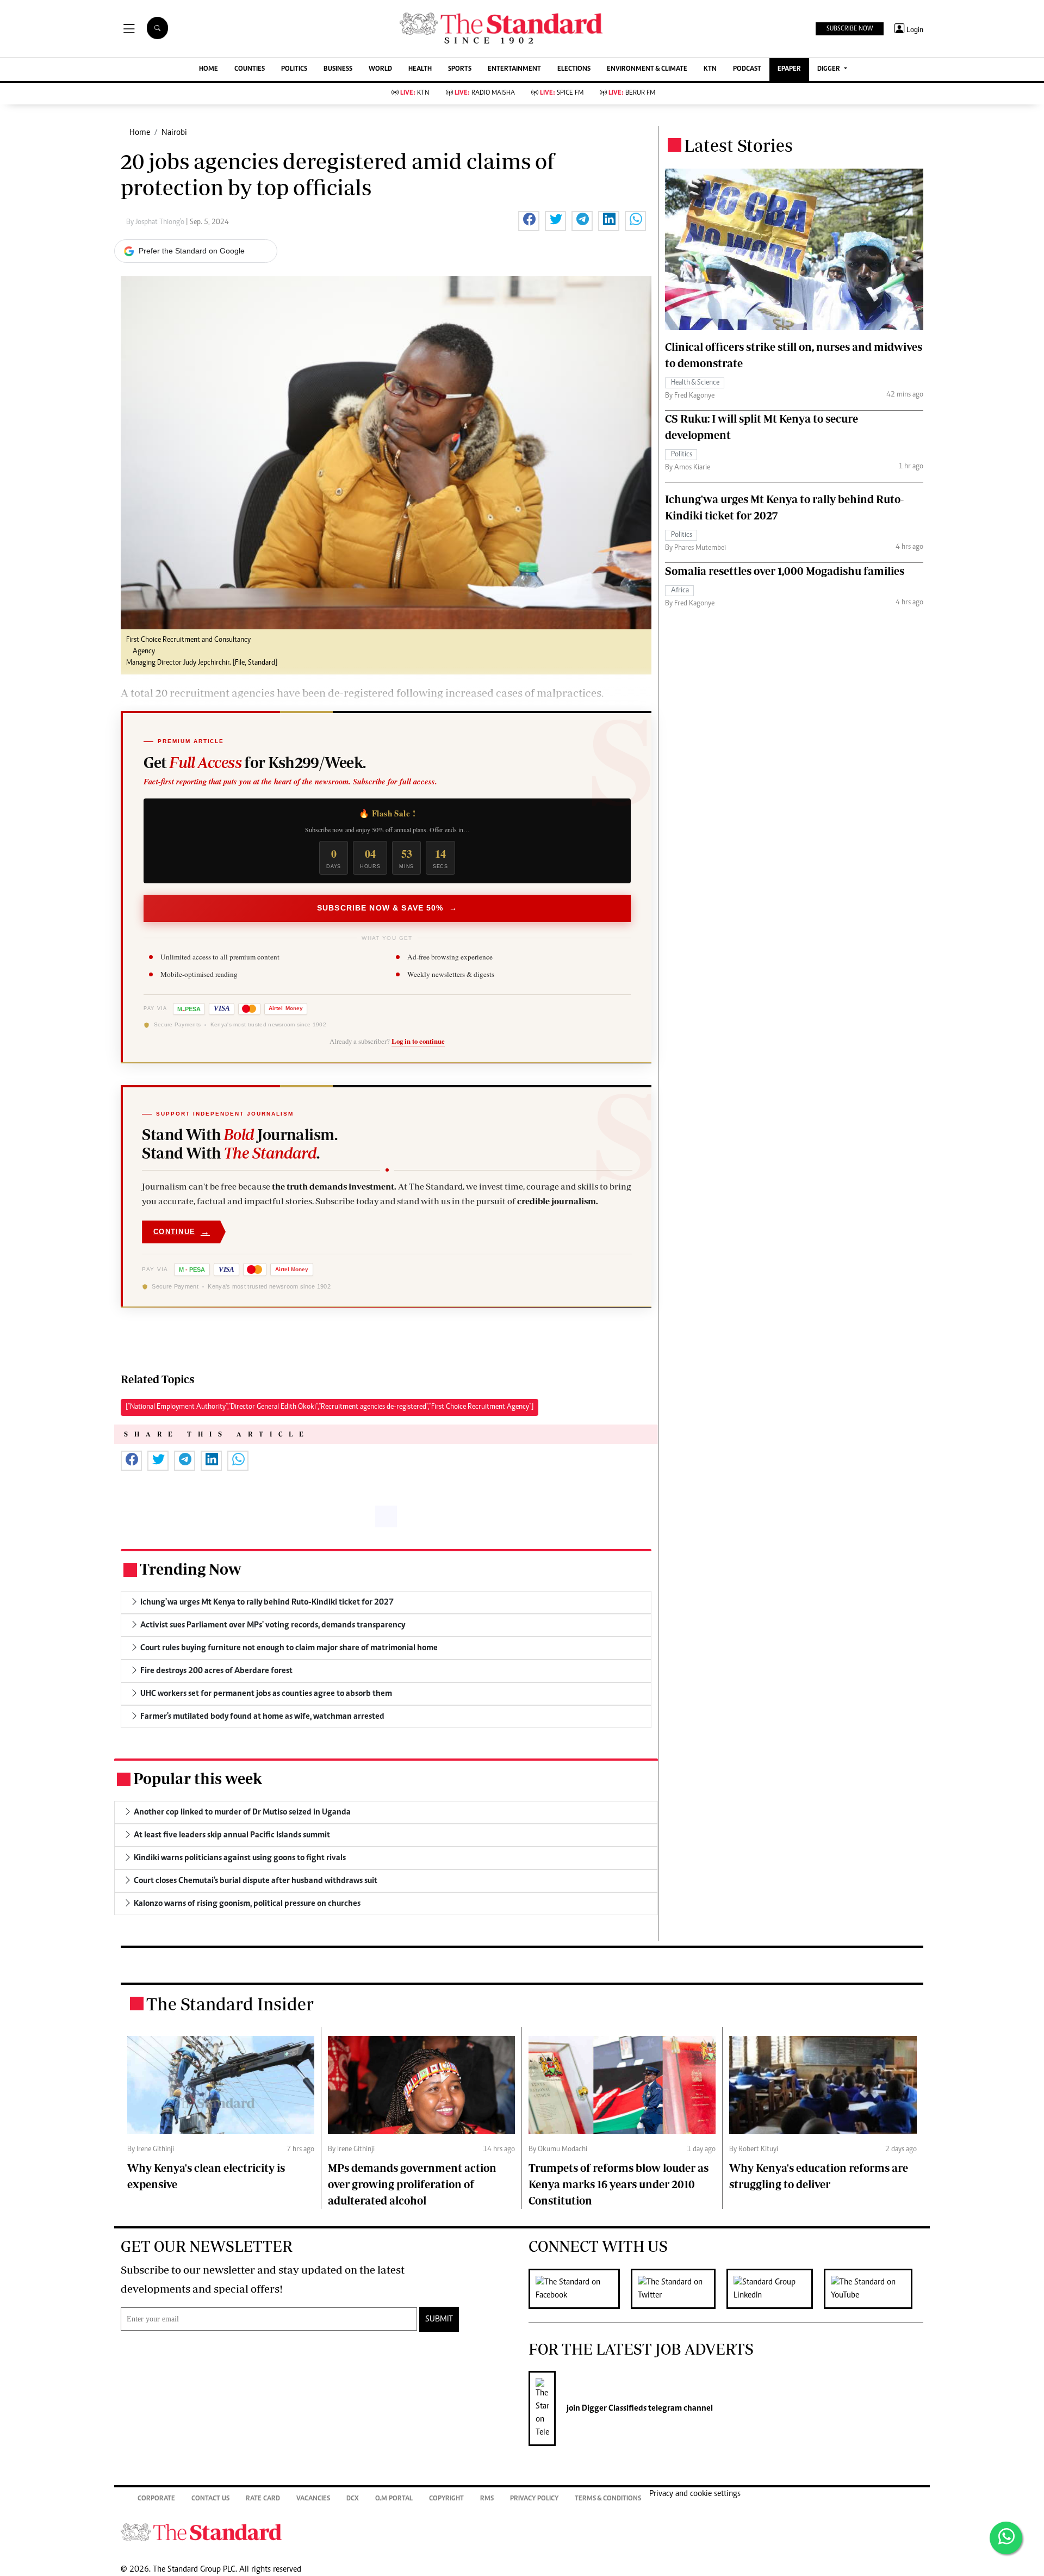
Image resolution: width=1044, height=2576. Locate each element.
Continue (182, 1232)
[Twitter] (679, 2289)
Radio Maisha (485, 93)
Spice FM (562, 93)
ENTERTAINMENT (514, 69)
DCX (353, 2499)
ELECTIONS (574, 69)
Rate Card (263, 2499)
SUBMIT (439, 2319)
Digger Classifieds (613, 2408)
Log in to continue (418, 1041)
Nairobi (174, 133)
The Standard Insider (230, 2004)
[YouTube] (874, 2289)
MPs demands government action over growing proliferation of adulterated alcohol (412, 2184)
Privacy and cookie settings (695, 2494)
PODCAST (747, 69)
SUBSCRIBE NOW (850, 29)
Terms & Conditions (608, 2499)
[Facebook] (580, 2289)
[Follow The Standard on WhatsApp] (1006, 2538)
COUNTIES (250, 69)
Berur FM (632, 93)
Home (140, 133)
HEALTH (420, 69)
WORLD (380, 69)
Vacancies (313, 2499)
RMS (487, 2499)
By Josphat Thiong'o (156, 222)
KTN (710, 69)
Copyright (446, 2499)
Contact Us (210, 2499)
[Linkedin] (775, 2289)
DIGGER (829, 69)
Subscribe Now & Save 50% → (387, 908)
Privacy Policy (534, 2499)
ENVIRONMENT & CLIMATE (647, 69)
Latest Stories (738, 145)
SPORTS (460, 69)
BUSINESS (338, 69)
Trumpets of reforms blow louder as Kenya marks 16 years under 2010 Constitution (619, 2184)
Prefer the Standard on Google (192, 251)
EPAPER (789, 69)
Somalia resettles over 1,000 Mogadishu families (785, 571)
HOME (209, 69)
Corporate (156, 2499)
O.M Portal (394, 2499)
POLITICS (294, 69)
